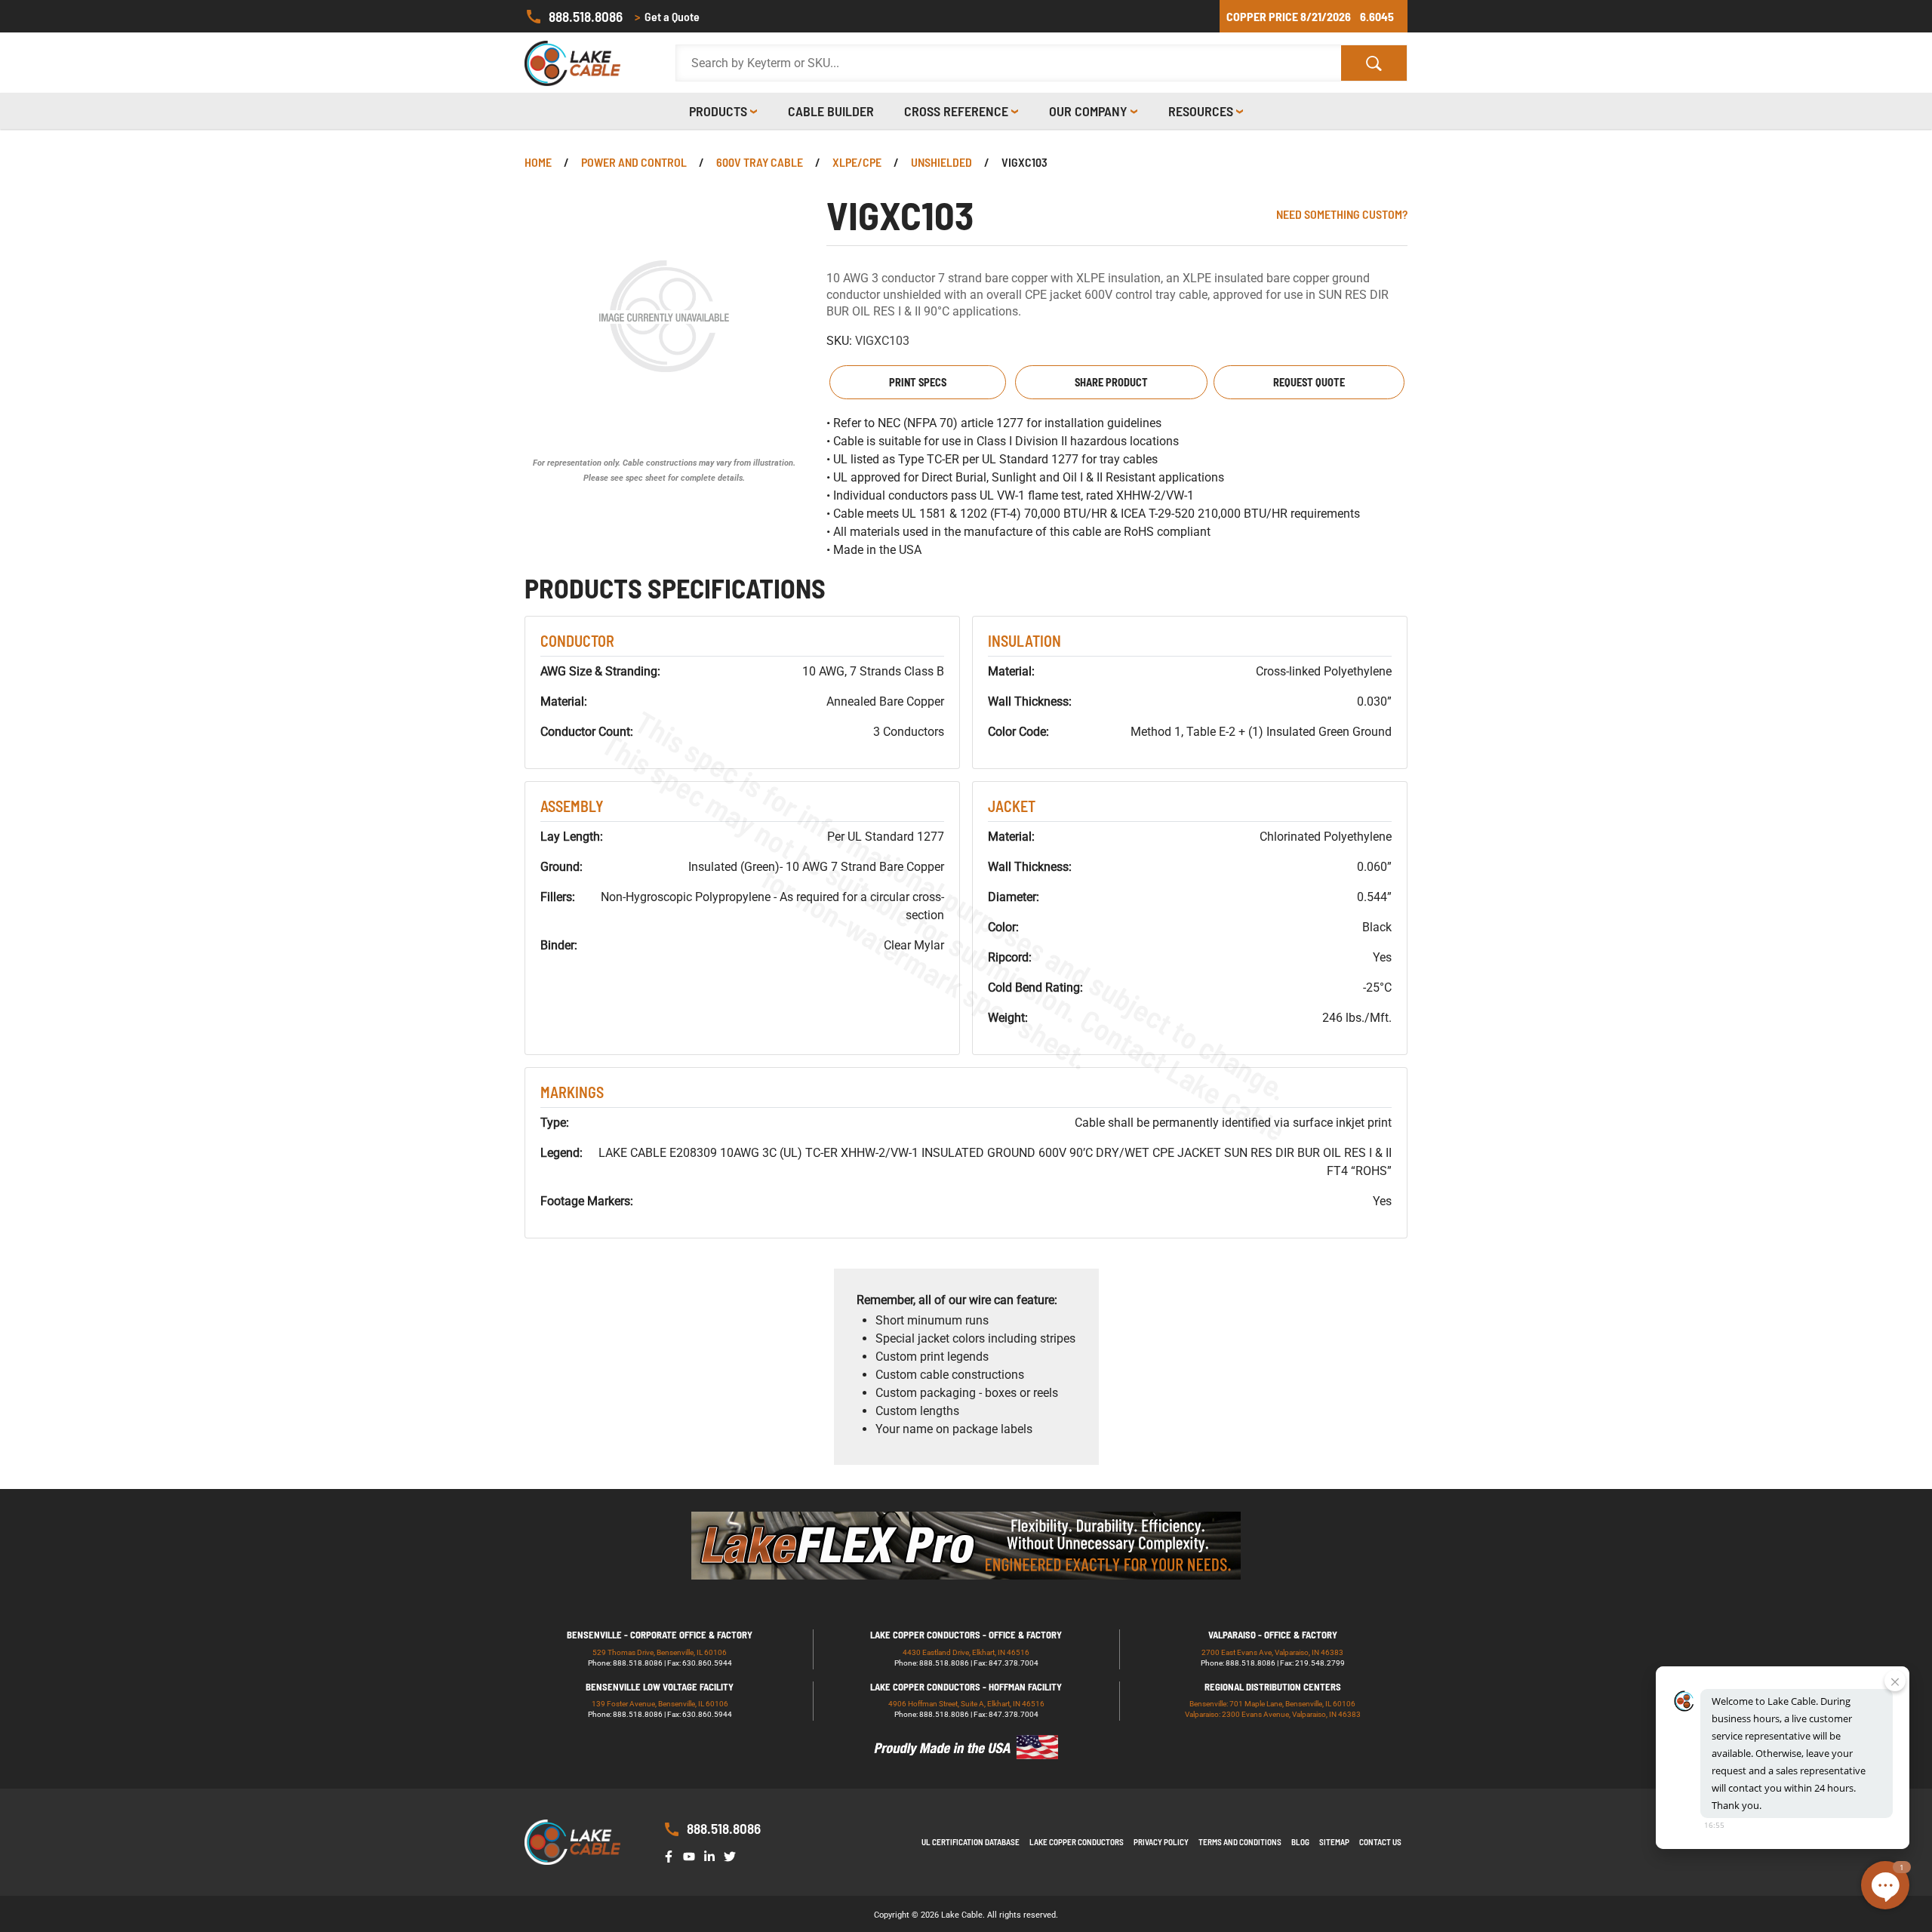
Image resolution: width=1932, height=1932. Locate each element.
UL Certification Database (971, 1842)
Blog (1300, 1842)
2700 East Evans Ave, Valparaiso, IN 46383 (1272, 1652)
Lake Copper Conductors (1077, 1842)
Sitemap (1334, 1842)
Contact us (1380, 1842)
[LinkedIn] (712, 1855)
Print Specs (918, 382)
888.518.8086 (586, 16)
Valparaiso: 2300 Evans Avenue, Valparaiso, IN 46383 (1273, 1714)
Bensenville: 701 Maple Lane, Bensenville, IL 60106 (1272, 1704)
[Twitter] (733, 1855)
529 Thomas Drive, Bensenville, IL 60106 (660, 1652)
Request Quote (1309, 382)
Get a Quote (667, 16)
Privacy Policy (1161, 1842)
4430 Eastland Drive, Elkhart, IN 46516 (966, 1652)
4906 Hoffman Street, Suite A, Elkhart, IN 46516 (966, 1704)
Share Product (1111, 382)
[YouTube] (692, 1855)
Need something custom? (1342, 214)
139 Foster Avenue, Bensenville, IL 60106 (660, 1704)
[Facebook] (672, 1855)
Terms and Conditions (1240, 1842)
